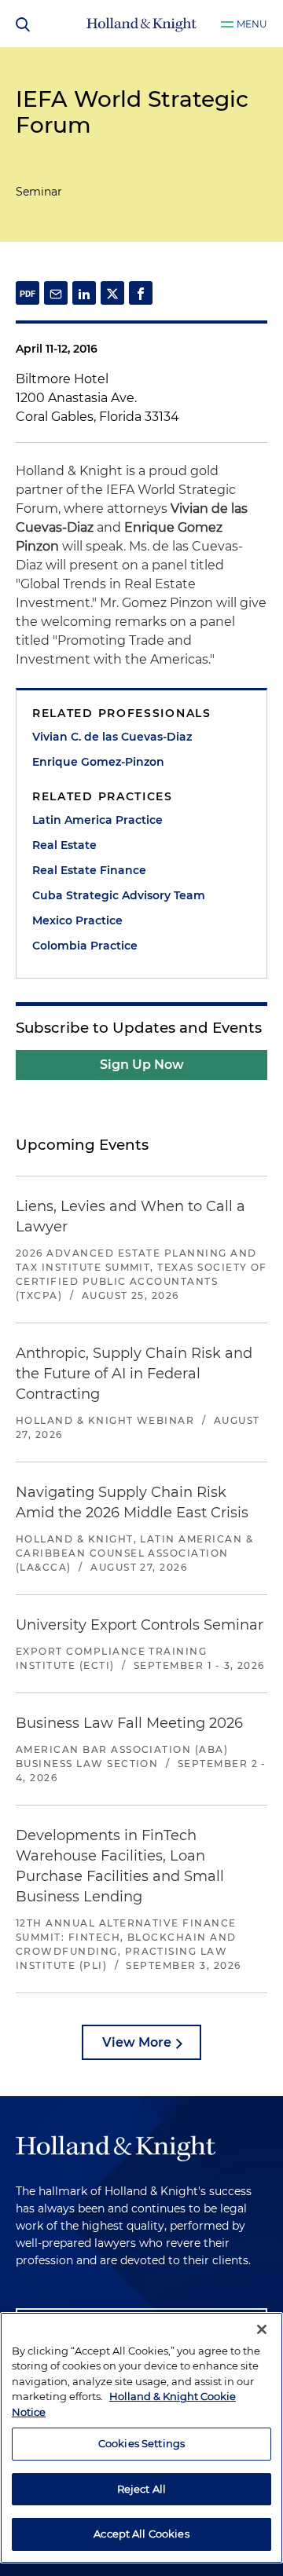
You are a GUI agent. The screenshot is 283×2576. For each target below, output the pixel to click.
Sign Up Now (142, 1065)
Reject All (141, 2489)
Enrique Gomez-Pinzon (98, 762)
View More (137, 2042)
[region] (141, 2438)
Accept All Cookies (141, 2534)
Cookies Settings (141, 2443)
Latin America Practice (97, 820)
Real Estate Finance (89, 870)
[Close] (262, 2329)
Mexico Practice (77, 920)
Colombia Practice (85, 946)
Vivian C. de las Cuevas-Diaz (112, 737)
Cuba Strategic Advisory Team (119, 895)
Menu (252, 24)
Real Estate (64, 845)
